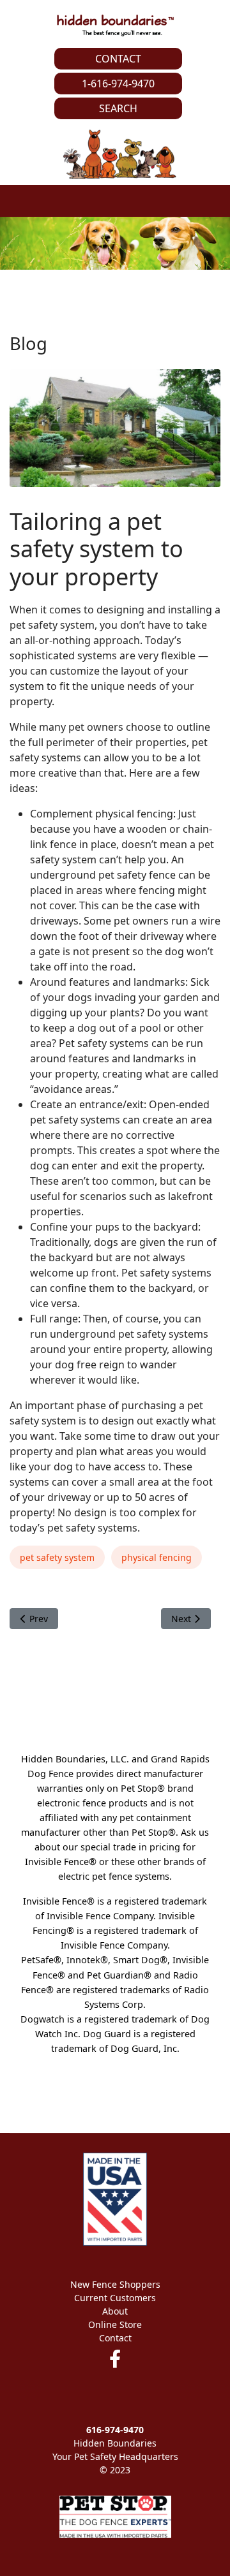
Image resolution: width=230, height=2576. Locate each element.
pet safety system (57, 1557)
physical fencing (157, 1557)
